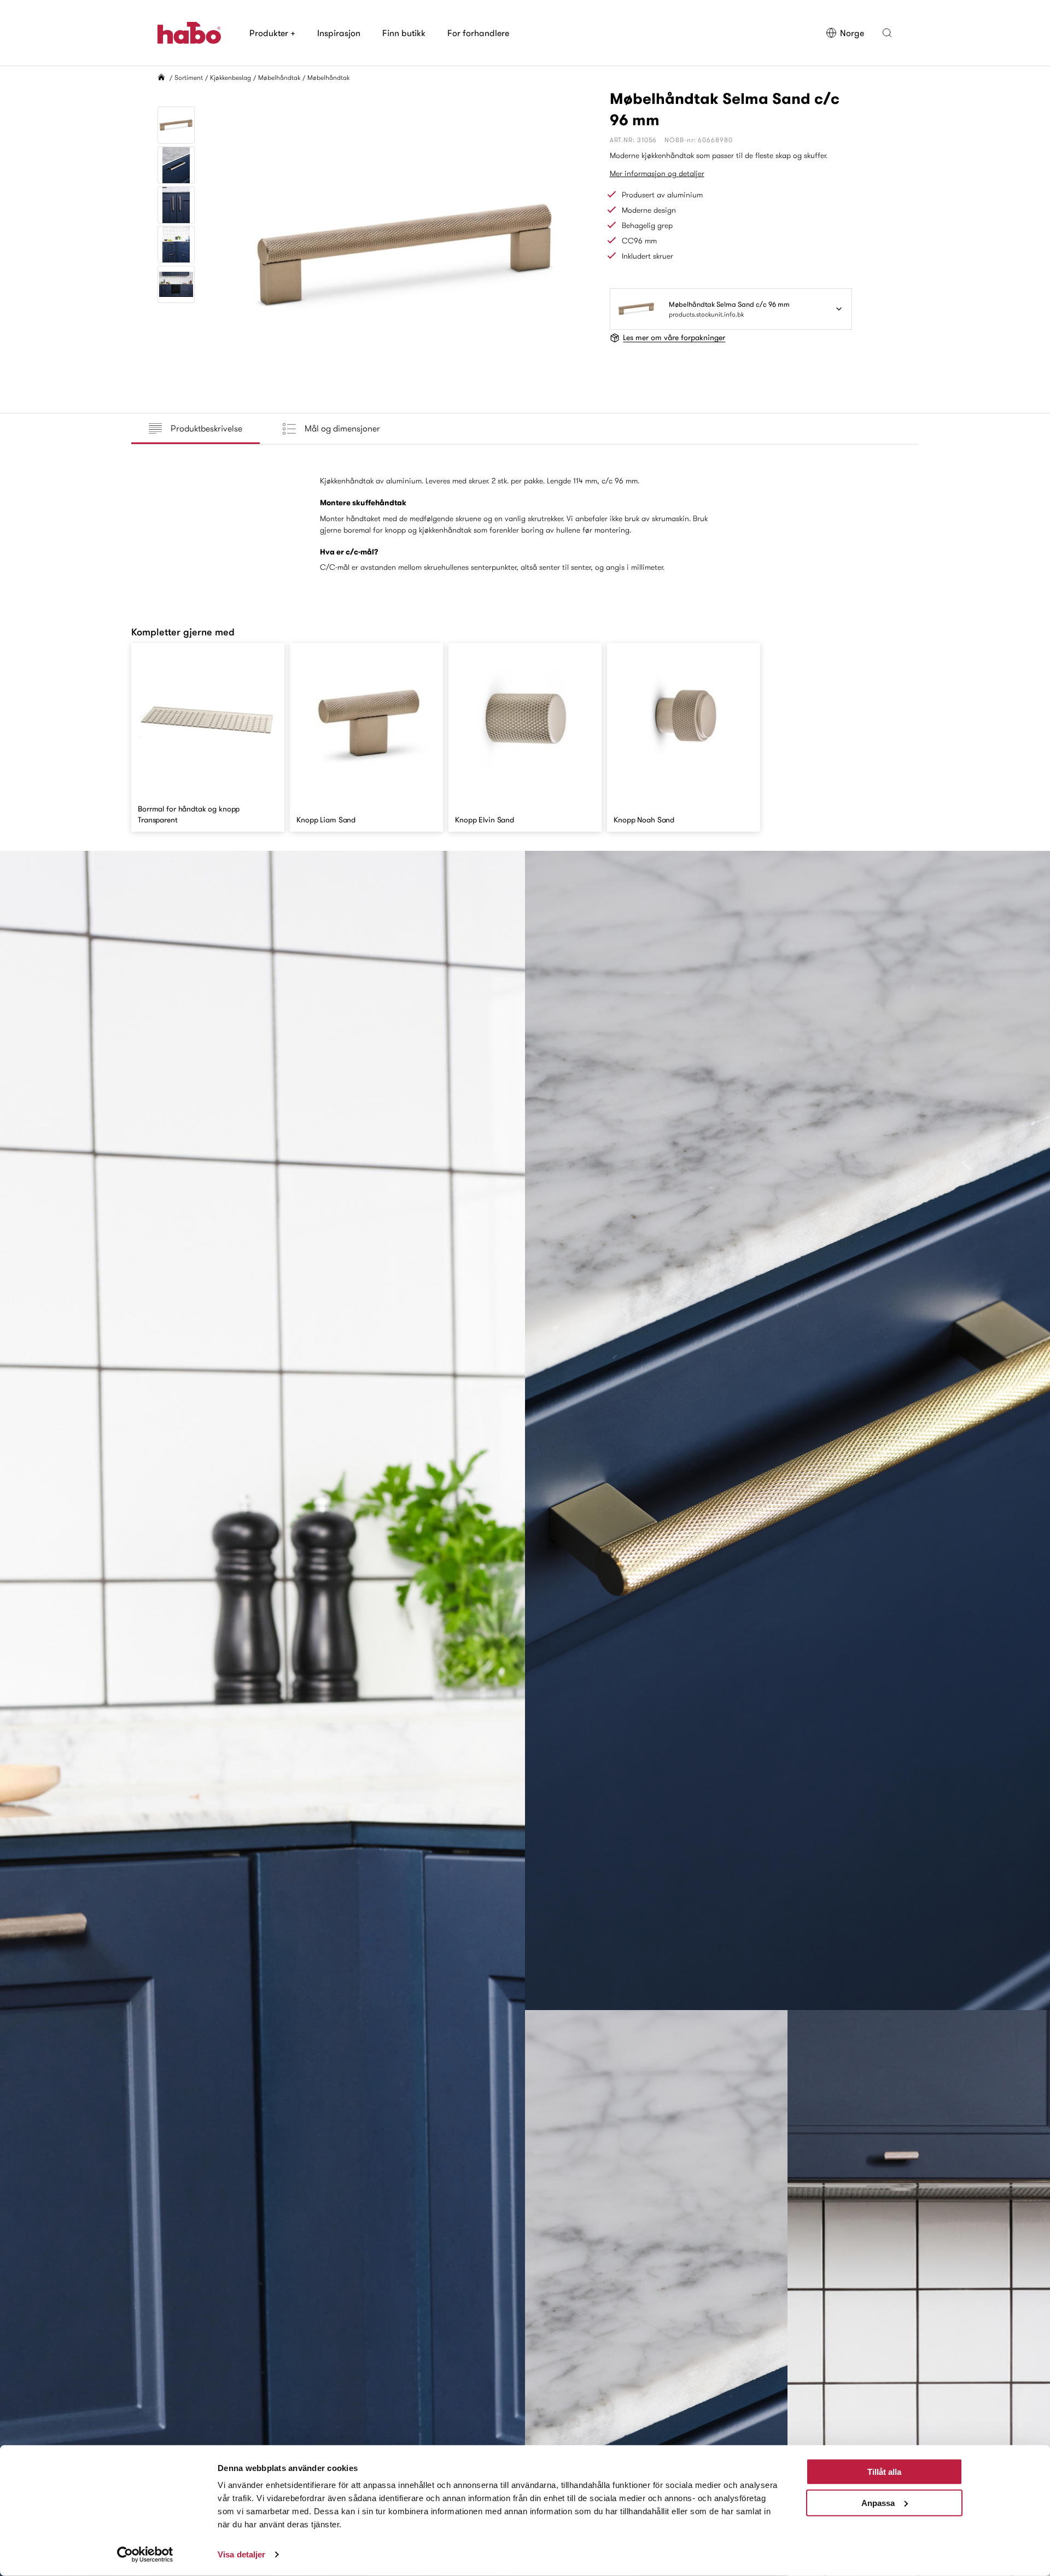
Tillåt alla (884, 2472)
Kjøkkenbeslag (231, 77)
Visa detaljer (241, 2554)
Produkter (272, 33)
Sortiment (189, 77)
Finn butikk (404, 33)
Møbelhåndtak (279, 77)
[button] (887, 33)
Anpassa (878, 2502)
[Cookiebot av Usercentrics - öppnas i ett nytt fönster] (145, 2555)
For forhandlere (478, 33)
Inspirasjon (339, 33)
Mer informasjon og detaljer (657, 173)
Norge (852, 33)
